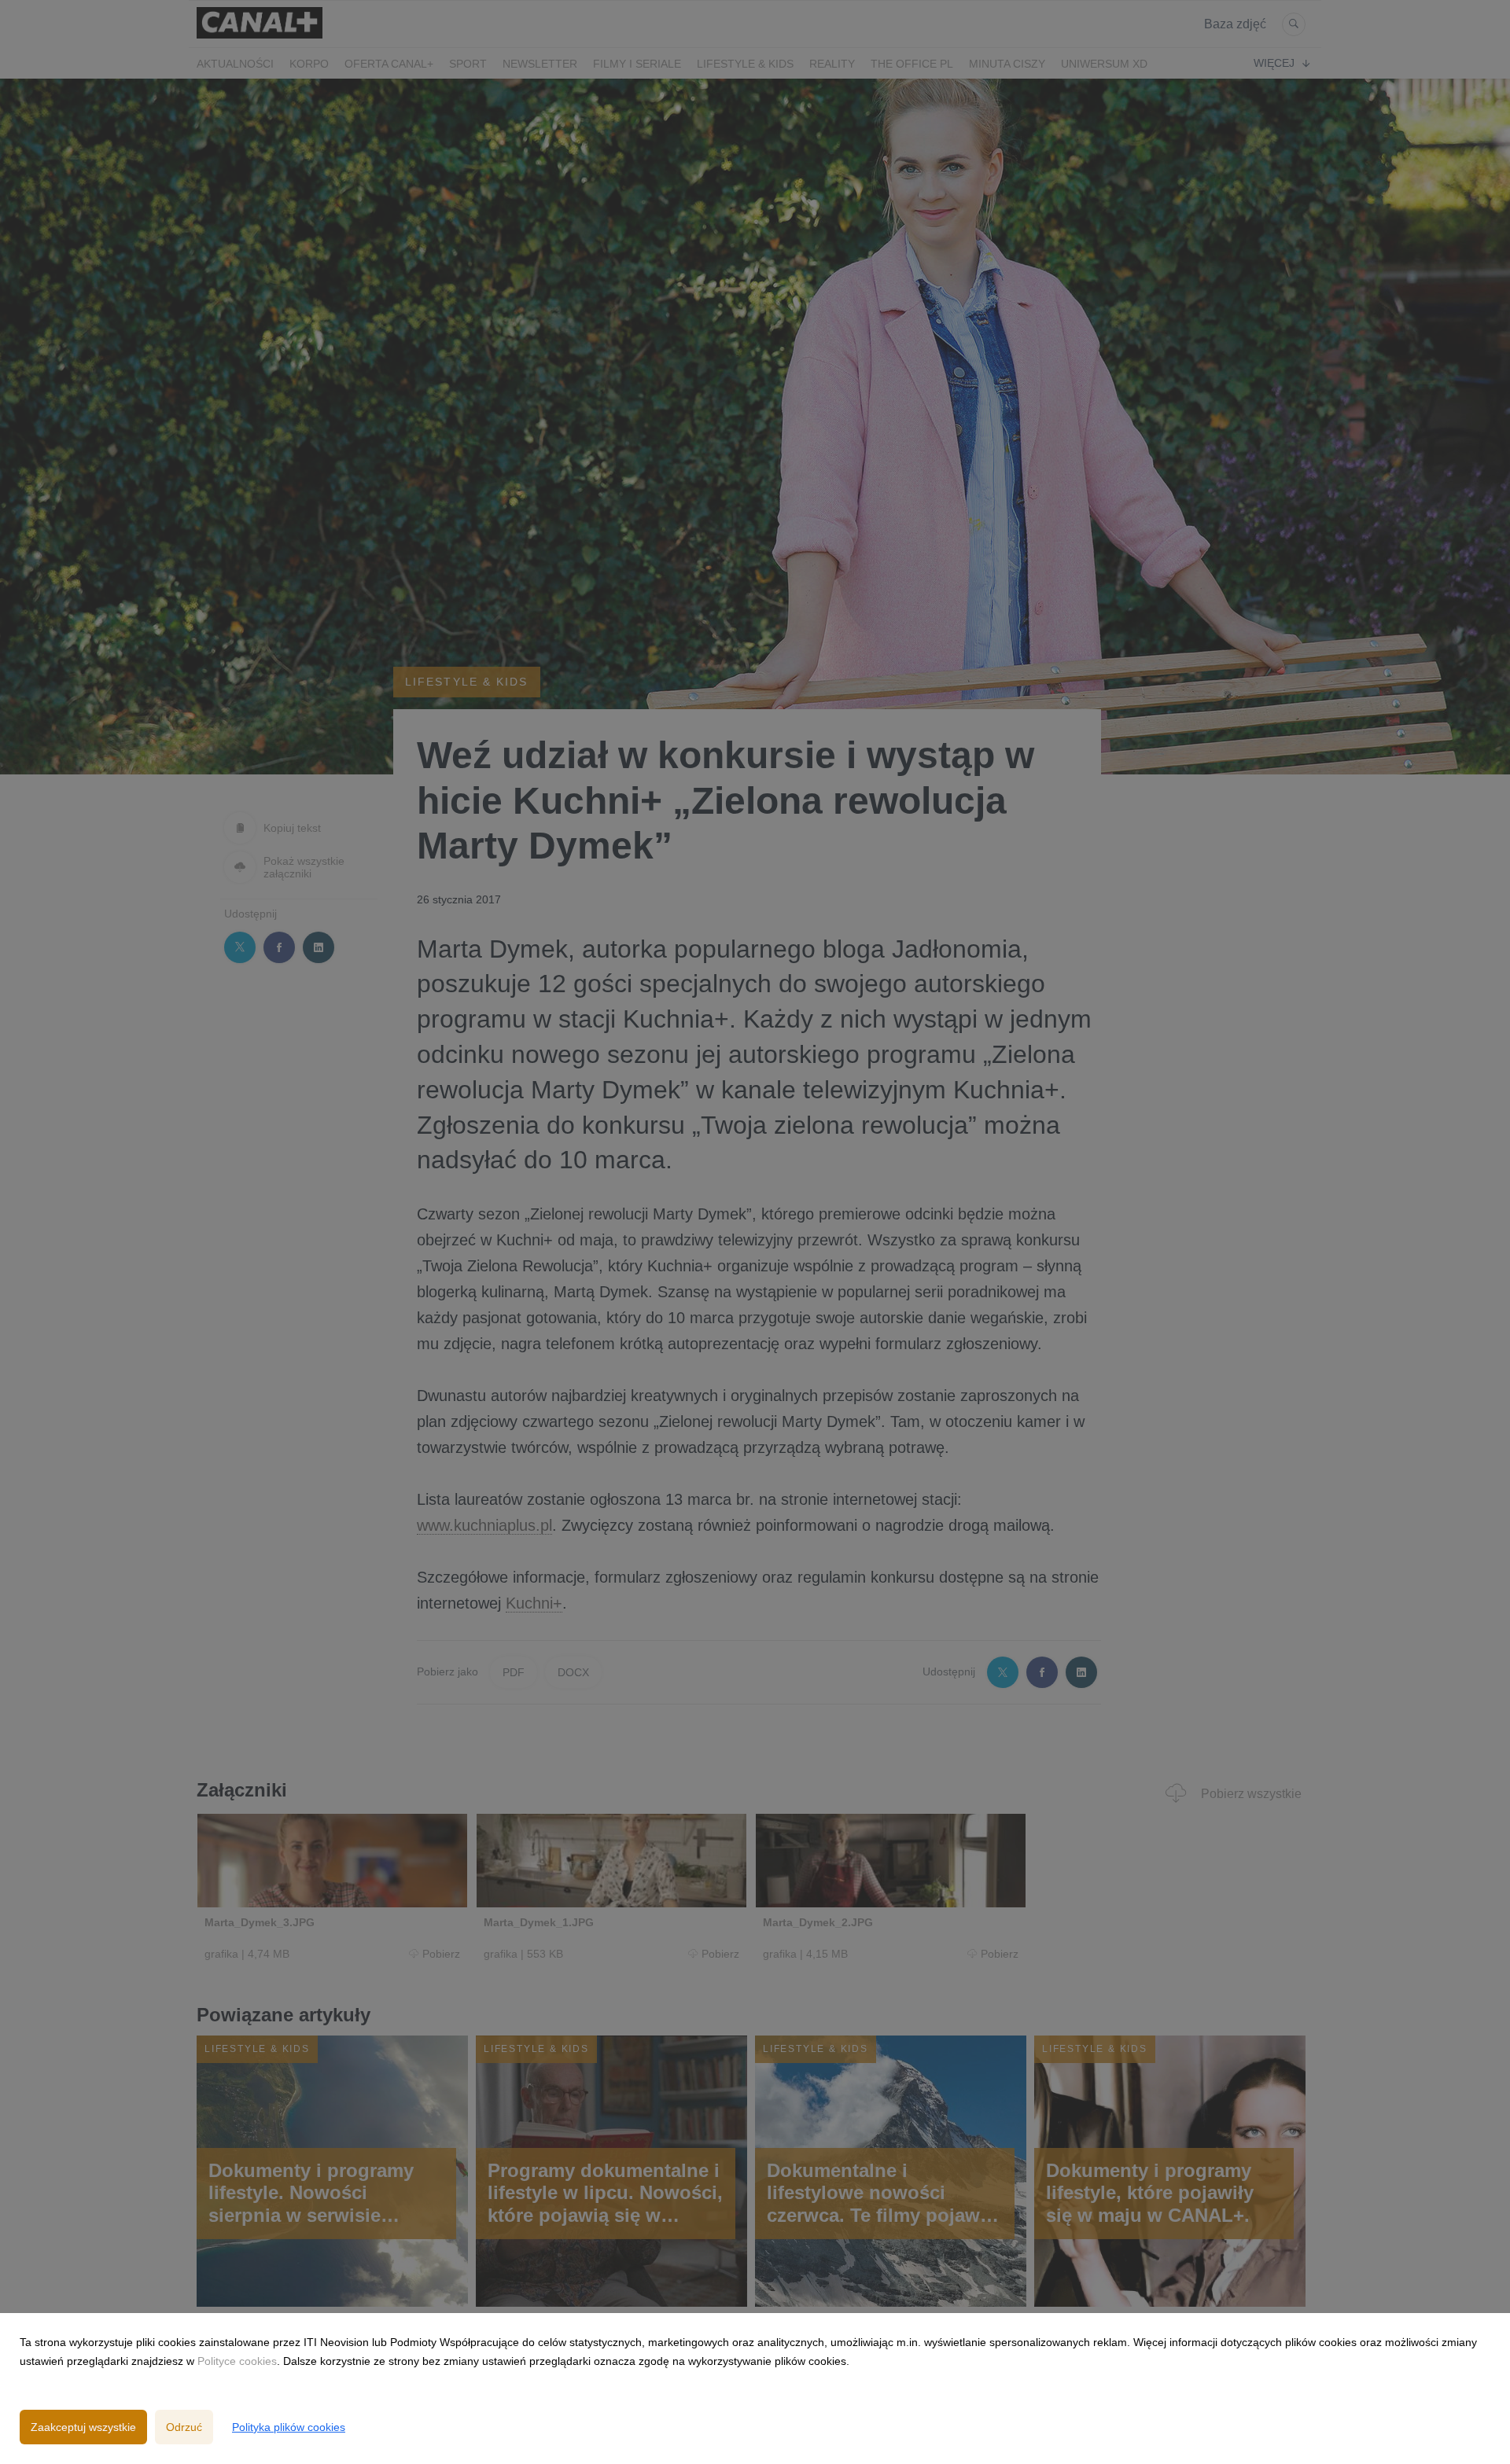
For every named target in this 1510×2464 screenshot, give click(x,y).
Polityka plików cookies (289, 2427)
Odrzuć (184, 2427)
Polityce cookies (237, 2361)
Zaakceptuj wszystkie (83, 2427)
